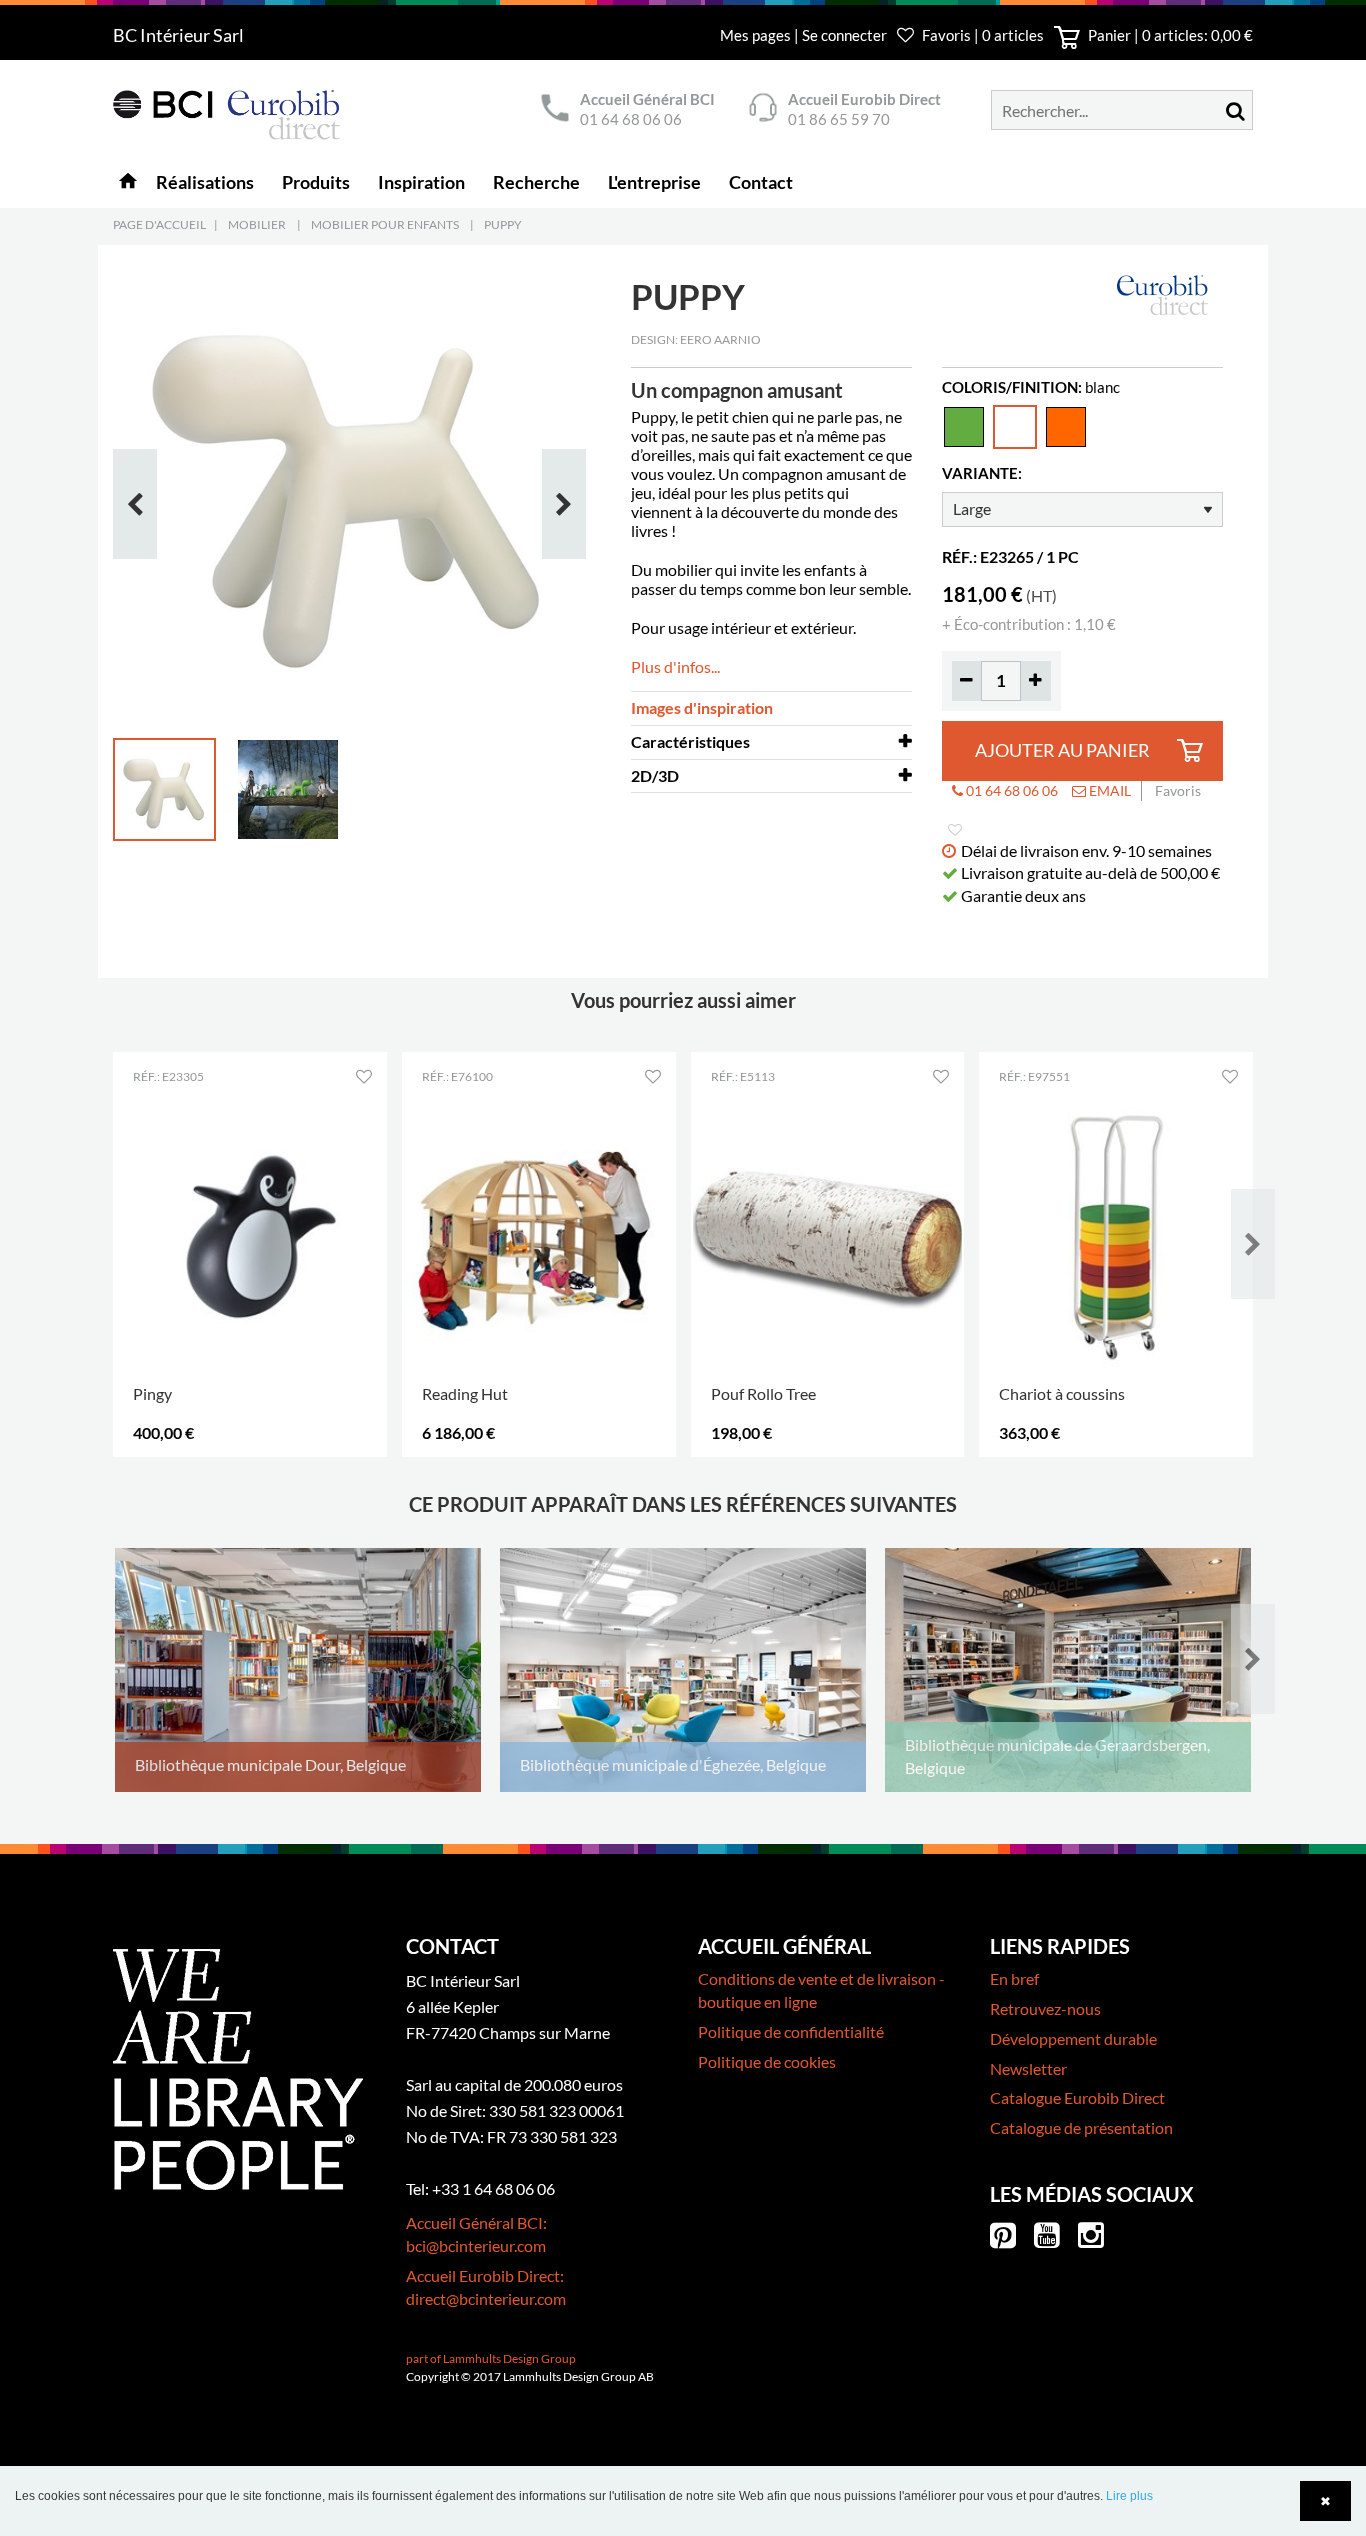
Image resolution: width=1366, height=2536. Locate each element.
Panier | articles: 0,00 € (1169, 35)
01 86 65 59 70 (839, 119)
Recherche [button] (536, 182)
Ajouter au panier (1062, 750)
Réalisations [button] (205, 182)
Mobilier (257, 224)
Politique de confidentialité (791, 2031)
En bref (1014, 1978)
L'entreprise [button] (654, 182)
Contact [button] (761, 182)
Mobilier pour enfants (385, 224)
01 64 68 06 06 (631, 119)
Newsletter (1028, 2068)
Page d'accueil (159, 224)
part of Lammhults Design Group (491, 2358)
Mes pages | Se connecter (805, 35)
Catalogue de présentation (1081, 2127)
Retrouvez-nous (1045, 2008)
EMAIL (1108, 790)
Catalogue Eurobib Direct (1077, 2097)
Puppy (503, 224)
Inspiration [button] (421, 182)
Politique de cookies (767, 2061)
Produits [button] (316, 182)
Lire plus (1129, 2496)
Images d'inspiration (702, 707)
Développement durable (1073, 2038)
